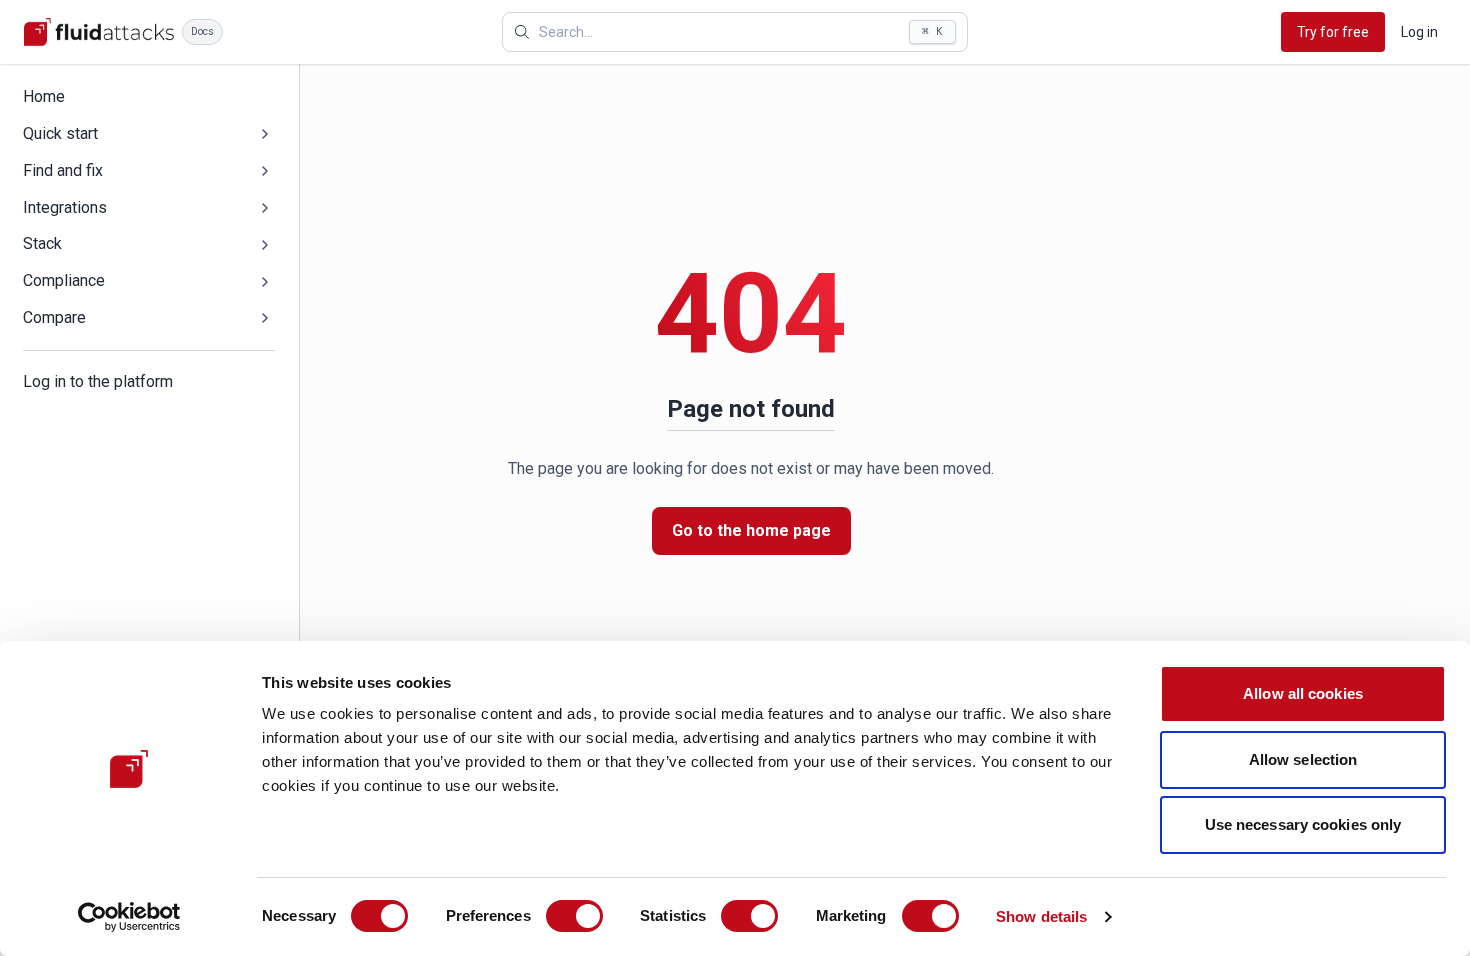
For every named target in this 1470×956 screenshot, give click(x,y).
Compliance (64, 280)
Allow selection (1303, 759)
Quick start (60, 133)
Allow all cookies (1303, 693)
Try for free (1333, 32)
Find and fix (63, 170)
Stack (42, 243)
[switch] (574, 916)
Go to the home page (751, 530)
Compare (54, 317)
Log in (1419, 32)
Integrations (65, 207)
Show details (1041, 916)
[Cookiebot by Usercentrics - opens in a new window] (129, 917)
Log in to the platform (98, 381)
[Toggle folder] (265, 134)
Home (44, 96)
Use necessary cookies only (1303, 824)
